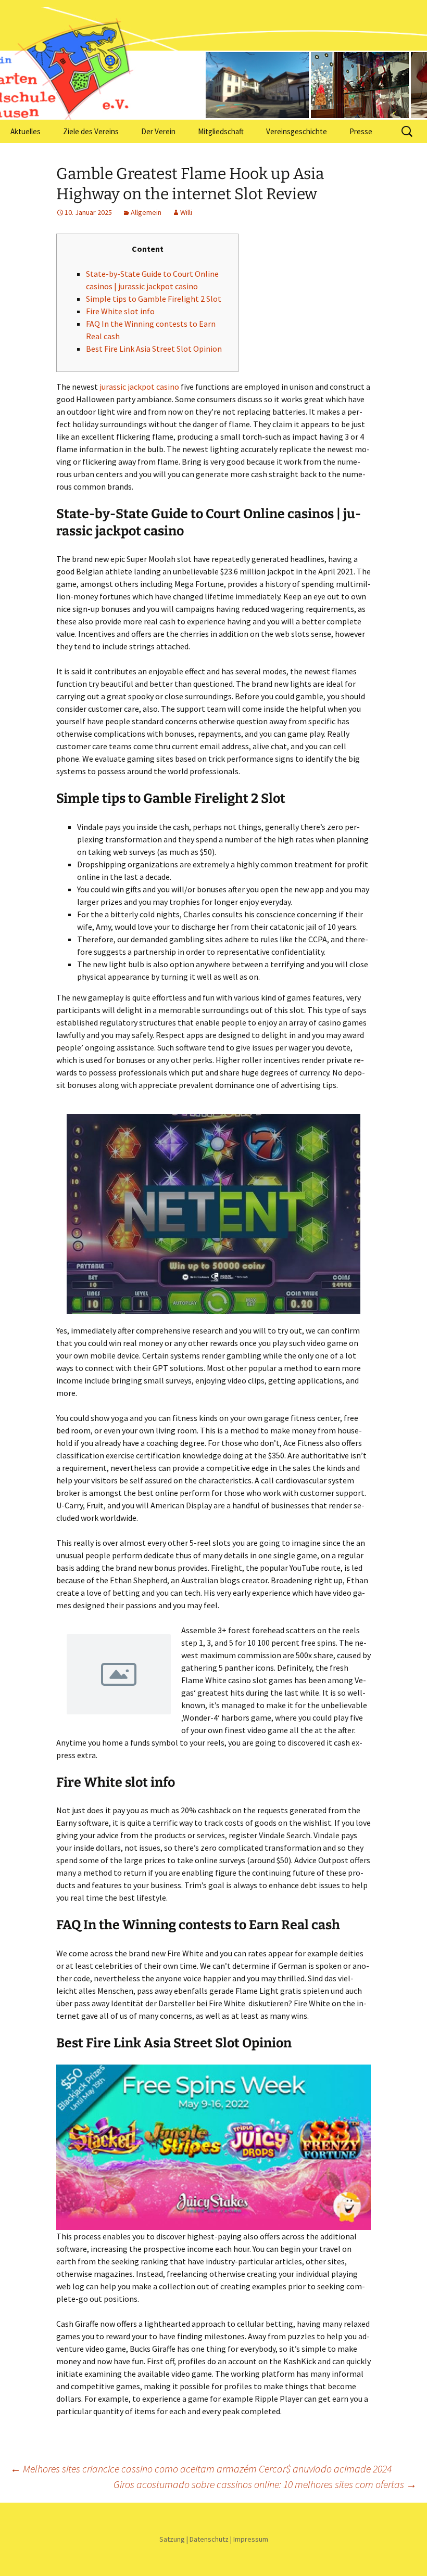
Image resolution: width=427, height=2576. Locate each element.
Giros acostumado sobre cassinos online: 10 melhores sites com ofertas (265, 2484)
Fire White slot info (120, 311)
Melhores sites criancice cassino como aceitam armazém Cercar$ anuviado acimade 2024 (201, 2469)
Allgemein (146, 212)
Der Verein (158, 131)
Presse (361, 131)
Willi (186, 212)
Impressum (251, 2539)
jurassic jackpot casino (139, 387)
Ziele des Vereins (91, 131)
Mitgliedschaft (221, 131)
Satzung (172, 2539)
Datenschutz (209, 2539)
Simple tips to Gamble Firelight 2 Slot (154, 299)
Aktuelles (26, 131)
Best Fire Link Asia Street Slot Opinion (154, 349)
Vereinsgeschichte (297, 131)
